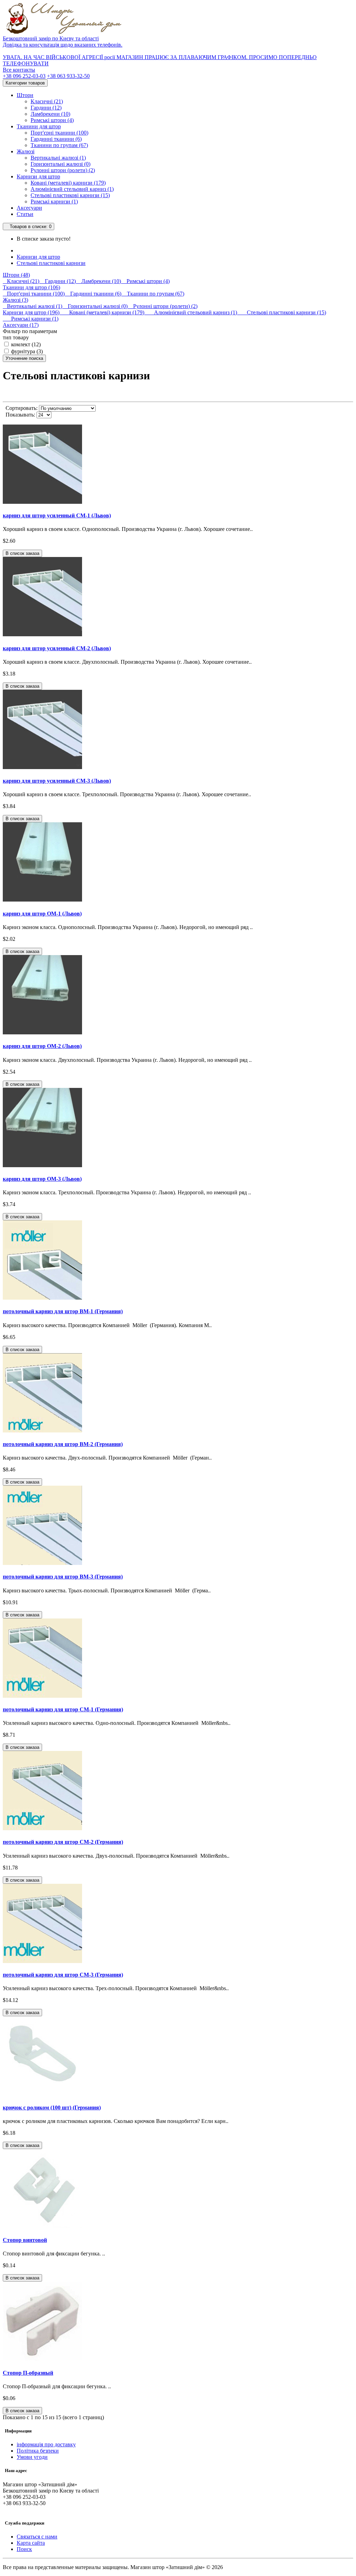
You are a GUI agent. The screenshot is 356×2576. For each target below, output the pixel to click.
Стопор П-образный (28, 2373)
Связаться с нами (37, 2537)
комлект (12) (25, 344)
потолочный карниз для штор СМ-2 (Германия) (63, 1842)
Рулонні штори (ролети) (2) (63, 170)
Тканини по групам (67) (59, 145)
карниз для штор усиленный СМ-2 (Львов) (57, 648)
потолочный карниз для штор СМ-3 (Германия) (63, 1975)
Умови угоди (32, 2457)
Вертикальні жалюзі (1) (58, 158)
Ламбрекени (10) (50, 114)
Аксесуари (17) (21, 325)
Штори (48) (16, 275)
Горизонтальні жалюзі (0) (60, 164)
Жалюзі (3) (15, 300)
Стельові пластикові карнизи (51, 263)
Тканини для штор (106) (31, 287)
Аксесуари (29, 208)
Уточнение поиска (24, 358)
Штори (25, 95)
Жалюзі (26, 151)
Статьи (25, 214)
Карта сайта (31, 2543)
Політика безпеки (38, 2451)
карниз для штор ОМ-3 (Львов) (42, 1179)
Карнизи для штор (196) (32, 312)
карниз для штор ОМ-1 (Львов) (42, 914)
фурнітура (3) (26, 351)
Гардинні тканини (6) (56, 139)
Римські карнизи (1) (54, 201)
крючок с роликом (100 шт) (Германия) (52, 2107)
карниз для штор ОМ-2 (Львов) (42, 1046)
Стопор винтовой (25, 2240)
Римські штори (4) (52, 120)
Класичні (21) (47, 101)
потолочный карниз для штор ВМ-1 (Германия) (63, 1311)
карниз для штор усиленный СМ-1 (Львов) (57, 515)
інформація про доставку (46, 2444)
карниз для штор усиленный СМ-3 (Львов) (57, 781)
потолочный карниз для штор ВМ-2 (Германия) (63, 1444)
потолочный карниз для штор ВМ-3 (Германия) (63, 1577)
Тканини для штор (39, 126)
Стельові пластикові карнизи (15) (70, 195)
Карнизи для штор (38, 176)
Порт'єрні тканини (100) (59, 133)
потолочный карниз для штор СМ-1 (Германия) (63, 1709)
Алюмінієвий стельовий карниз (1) (72, 189)
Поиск (24, 2549)
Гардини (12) (46, 108)
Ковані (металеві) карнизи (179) (68, 183)
